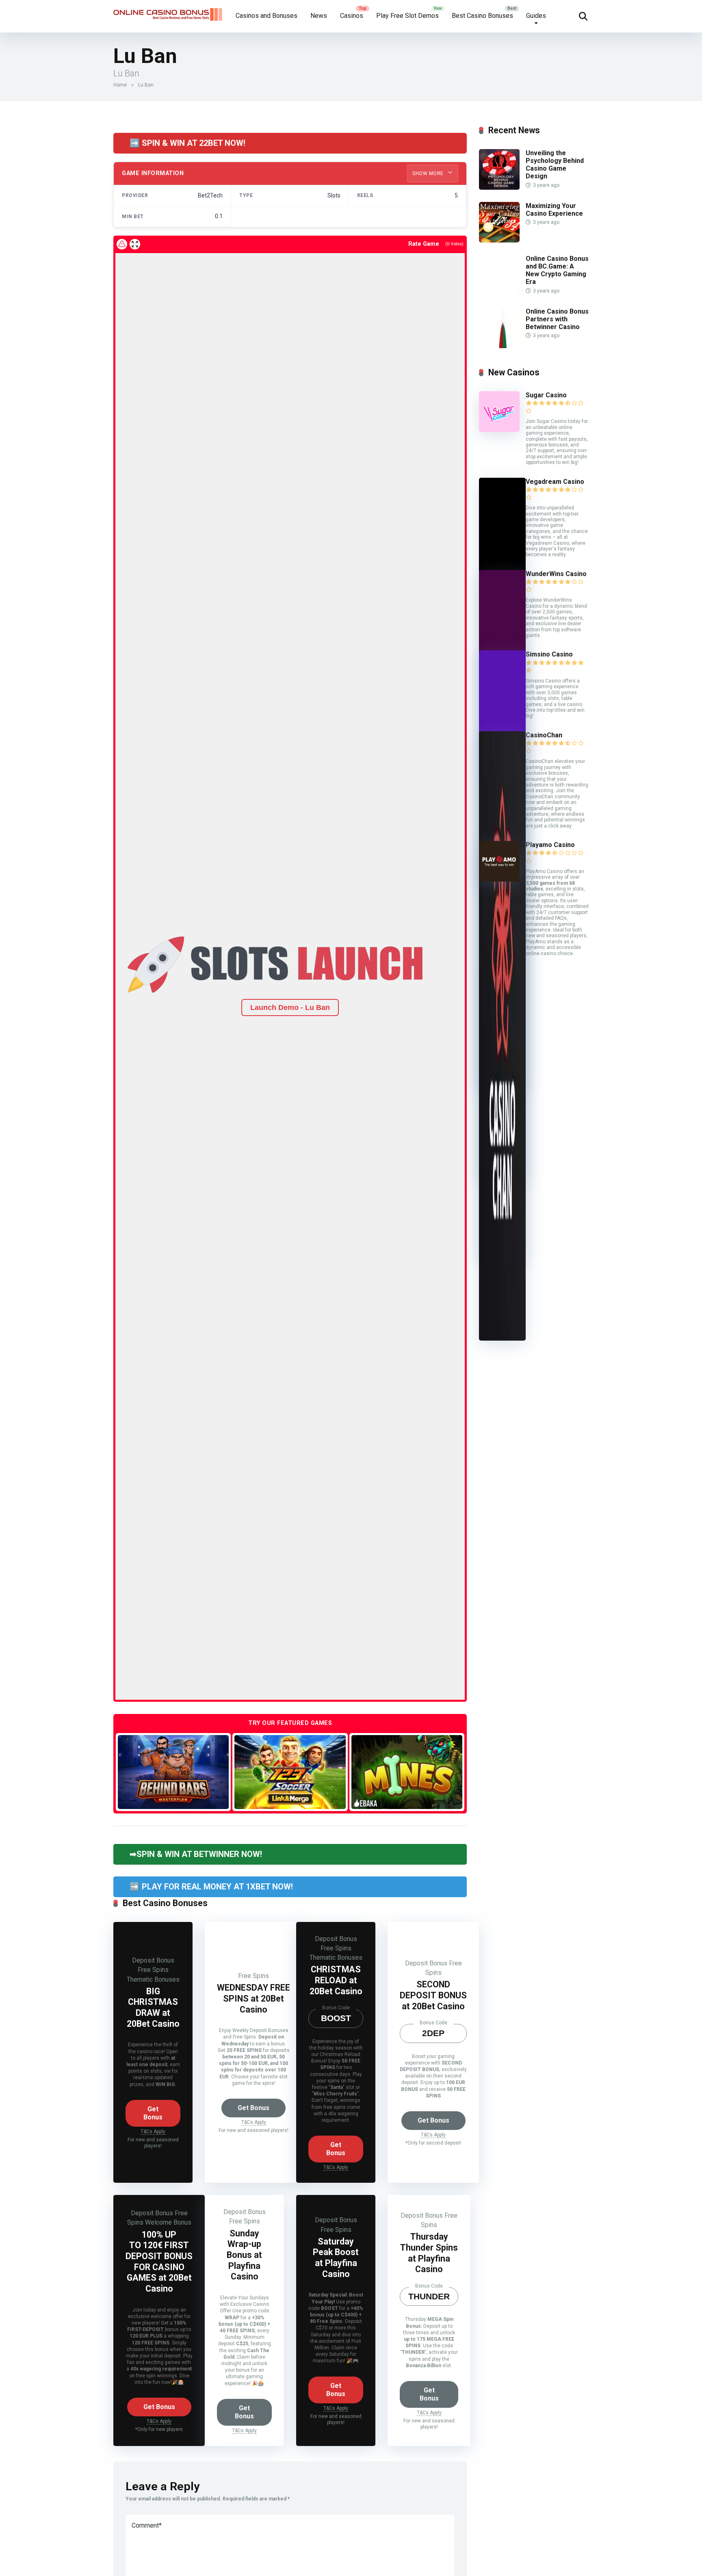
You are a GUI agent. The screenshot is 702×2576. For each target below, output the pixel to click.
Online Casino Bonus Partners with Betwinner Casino (557, 319)
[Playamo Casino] (499, 879)
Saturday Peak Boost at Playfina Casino (336, 2258)
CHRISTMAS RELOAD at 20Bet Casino (336, 1980)
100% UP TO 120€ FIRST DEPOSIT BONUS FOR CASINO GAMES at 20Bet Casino (159, 2262)
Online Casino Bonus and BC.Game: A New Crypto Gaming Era (557, 270)
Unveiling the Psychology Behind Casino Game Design (555, 165)
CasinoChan (544, 735)
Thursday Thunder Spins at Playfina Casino (429, 2253)
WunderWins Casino (556, 574)
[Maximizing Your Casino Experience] (499, 240)
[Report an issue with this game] (122, 244)
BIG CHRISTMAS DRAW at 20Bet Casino (153, 2007)
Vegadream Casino (555, 482)
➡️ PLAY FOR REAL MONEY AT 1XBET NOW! (211, 1887)
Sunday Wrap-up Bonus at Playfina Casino (244, 2255)
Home (120, 85)
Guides (536, 16)
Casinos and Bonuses (266, 16)
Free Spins (153, 1970)
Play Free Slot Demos (407, 16)
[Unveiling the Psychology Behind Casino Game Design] (499, 187)
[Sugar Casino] (499, 430)
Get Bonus (153, 2113)
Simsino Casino (549, 654)
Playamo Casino (550, 845)
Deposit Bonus (153, 1960)
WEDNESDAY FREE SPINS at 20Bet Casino (253, 1998)
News (319, 16)
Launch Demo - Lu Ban (290, 1007)
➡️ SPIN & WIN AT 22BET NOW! (187, 143)
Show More (429, 173)
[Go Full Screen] (135, 244)
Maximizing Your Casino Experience (554, 210)
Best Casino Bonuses (482, 16)
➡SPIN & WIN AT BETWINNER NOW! (196, 1854)
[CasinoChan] (502, 1338)
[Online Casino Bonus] (168, 11)
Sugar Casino (546, 395)
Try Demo (173, 1772)
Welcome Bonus (168, 2222)
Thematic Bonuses (153, 1979)
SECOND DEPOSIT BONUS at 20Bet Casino (433, 1995)
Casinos (352, 16)
